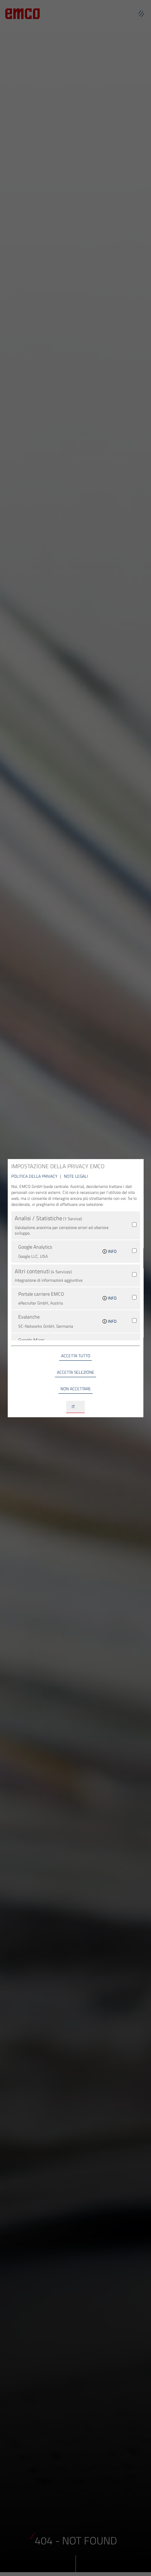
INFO (112, 1251)
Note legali (76, 1176)
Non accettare (76, 1389)
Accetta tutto (76, 1356)
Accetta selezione (76, 1372)
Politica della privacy (35, 1176)
